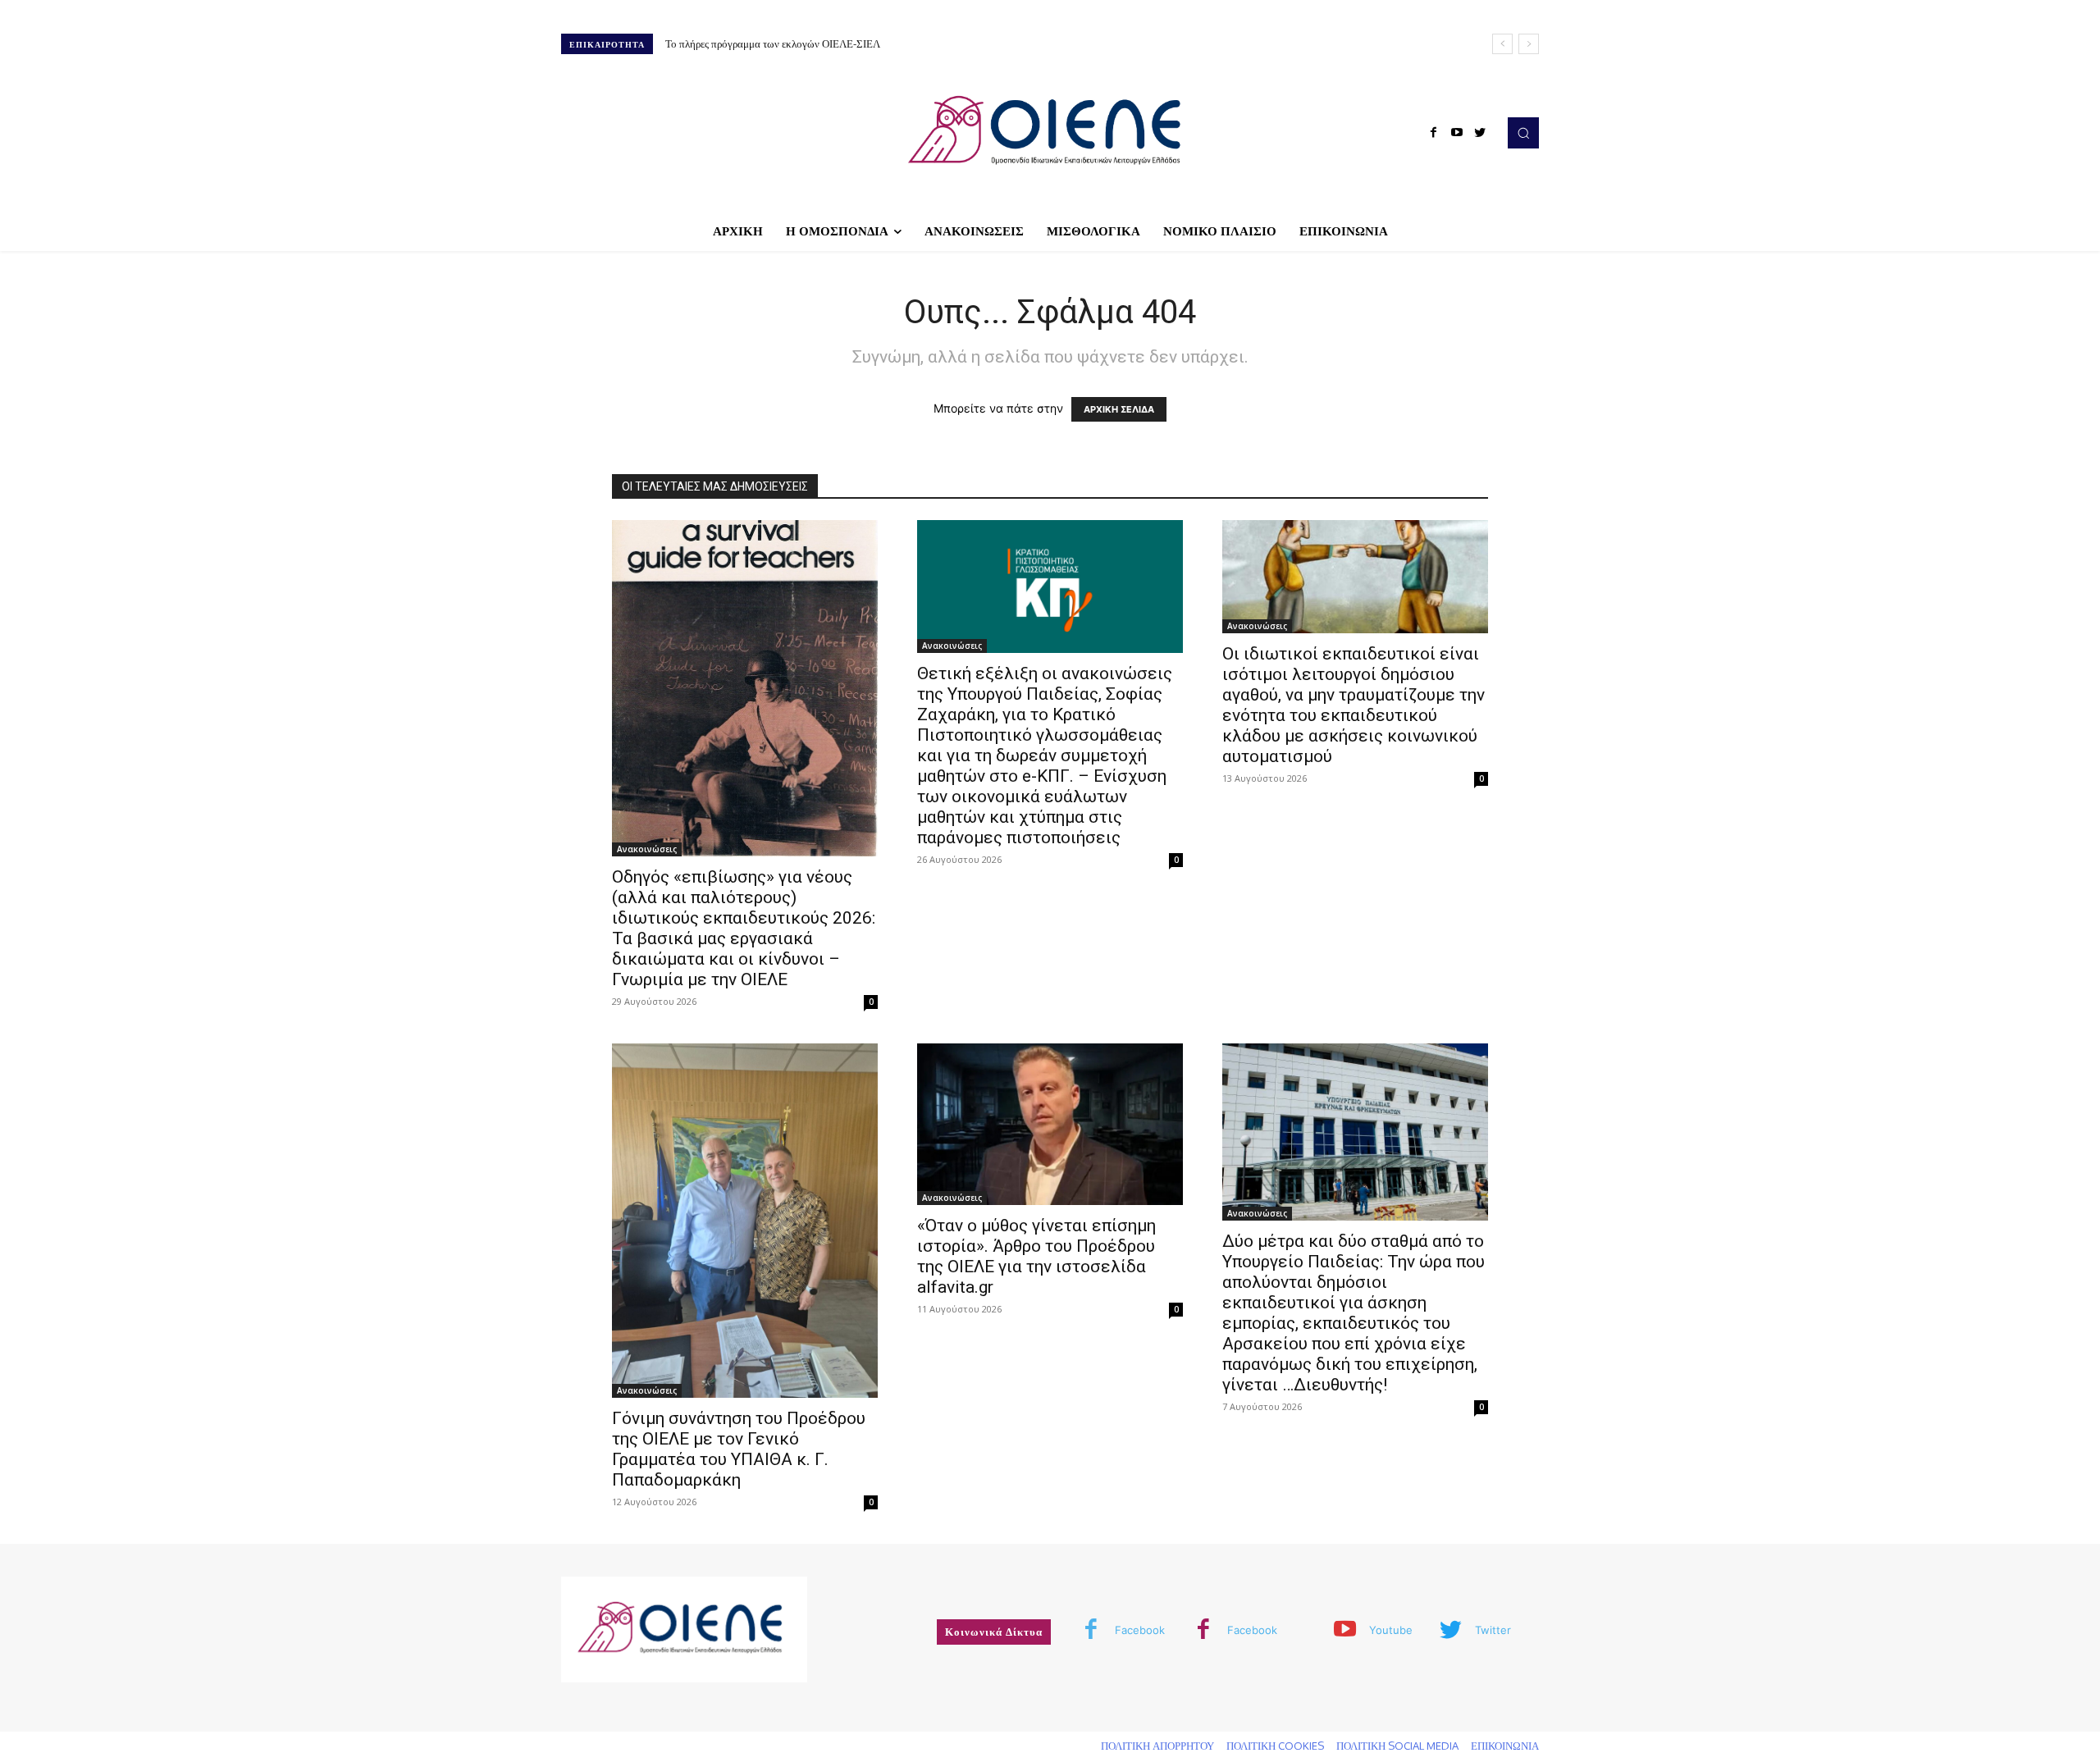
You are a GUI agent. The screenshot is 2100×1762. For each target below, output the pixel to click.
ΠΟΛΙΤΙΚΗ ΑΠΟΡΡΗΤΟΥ (1157, 1746)
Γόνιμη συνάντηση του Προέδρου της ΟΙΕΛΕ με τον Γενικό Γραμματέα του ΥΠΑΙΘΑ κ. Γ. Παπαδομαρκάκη (739, 1449)
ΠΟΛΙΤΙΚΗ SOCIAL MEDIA (1397, 1746)
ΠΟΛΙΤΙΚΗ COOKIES (1275, 1746)
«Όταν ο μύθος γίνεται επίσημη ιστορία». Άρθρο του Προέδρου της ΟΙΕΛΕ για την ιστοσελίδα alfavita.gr (1036, 1256)
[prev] (1502, 44)
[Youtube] (1457, 133)
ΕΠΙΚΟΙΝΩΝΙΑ (1505, 1746)
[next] (1529, 44)
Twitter (1493, 1630)
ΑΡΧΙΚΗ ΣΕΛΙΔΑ (1119, 409)
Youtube (1391, 1630)
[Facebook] (1434, 133)
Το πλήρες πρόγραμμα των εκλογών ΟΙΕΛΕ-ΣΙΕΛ (773, 43)
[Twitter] (1480, 133)
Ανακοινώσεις (647, 849)
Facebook (1140, 1630)
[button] (1523, 133)
